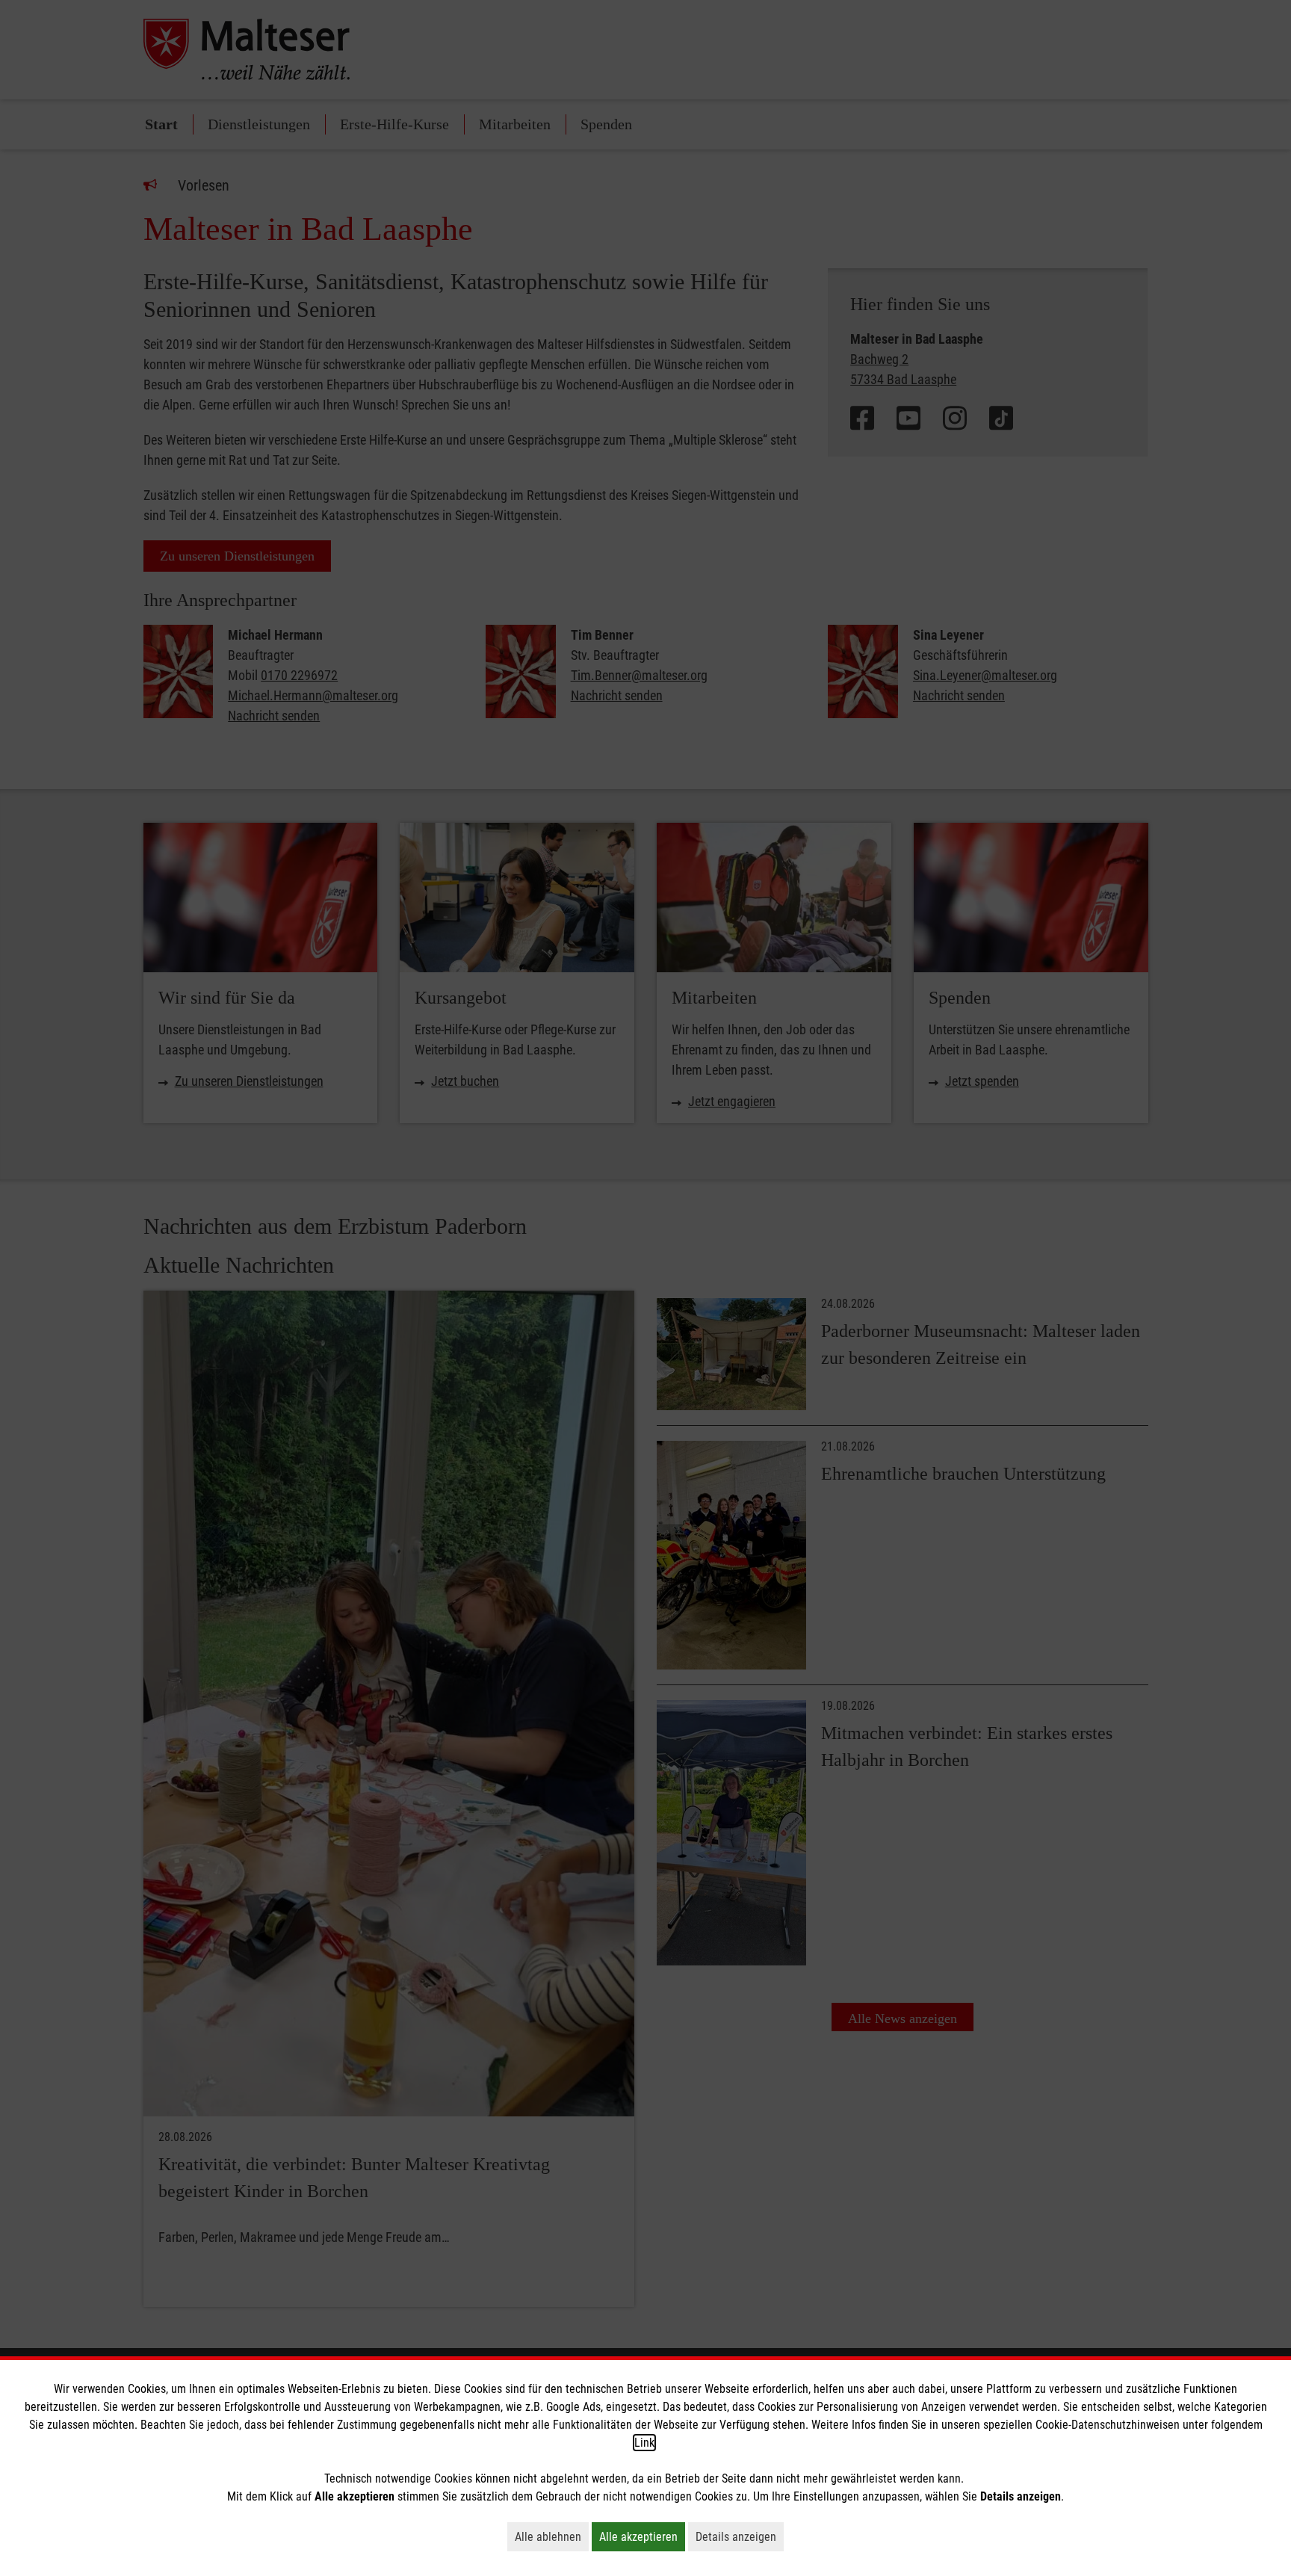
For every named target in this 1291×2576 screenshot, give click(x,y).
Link (644, 2443)
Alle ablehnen (552, 2536)
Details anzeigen (740, 2536)
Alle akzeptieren (642, 2536)
